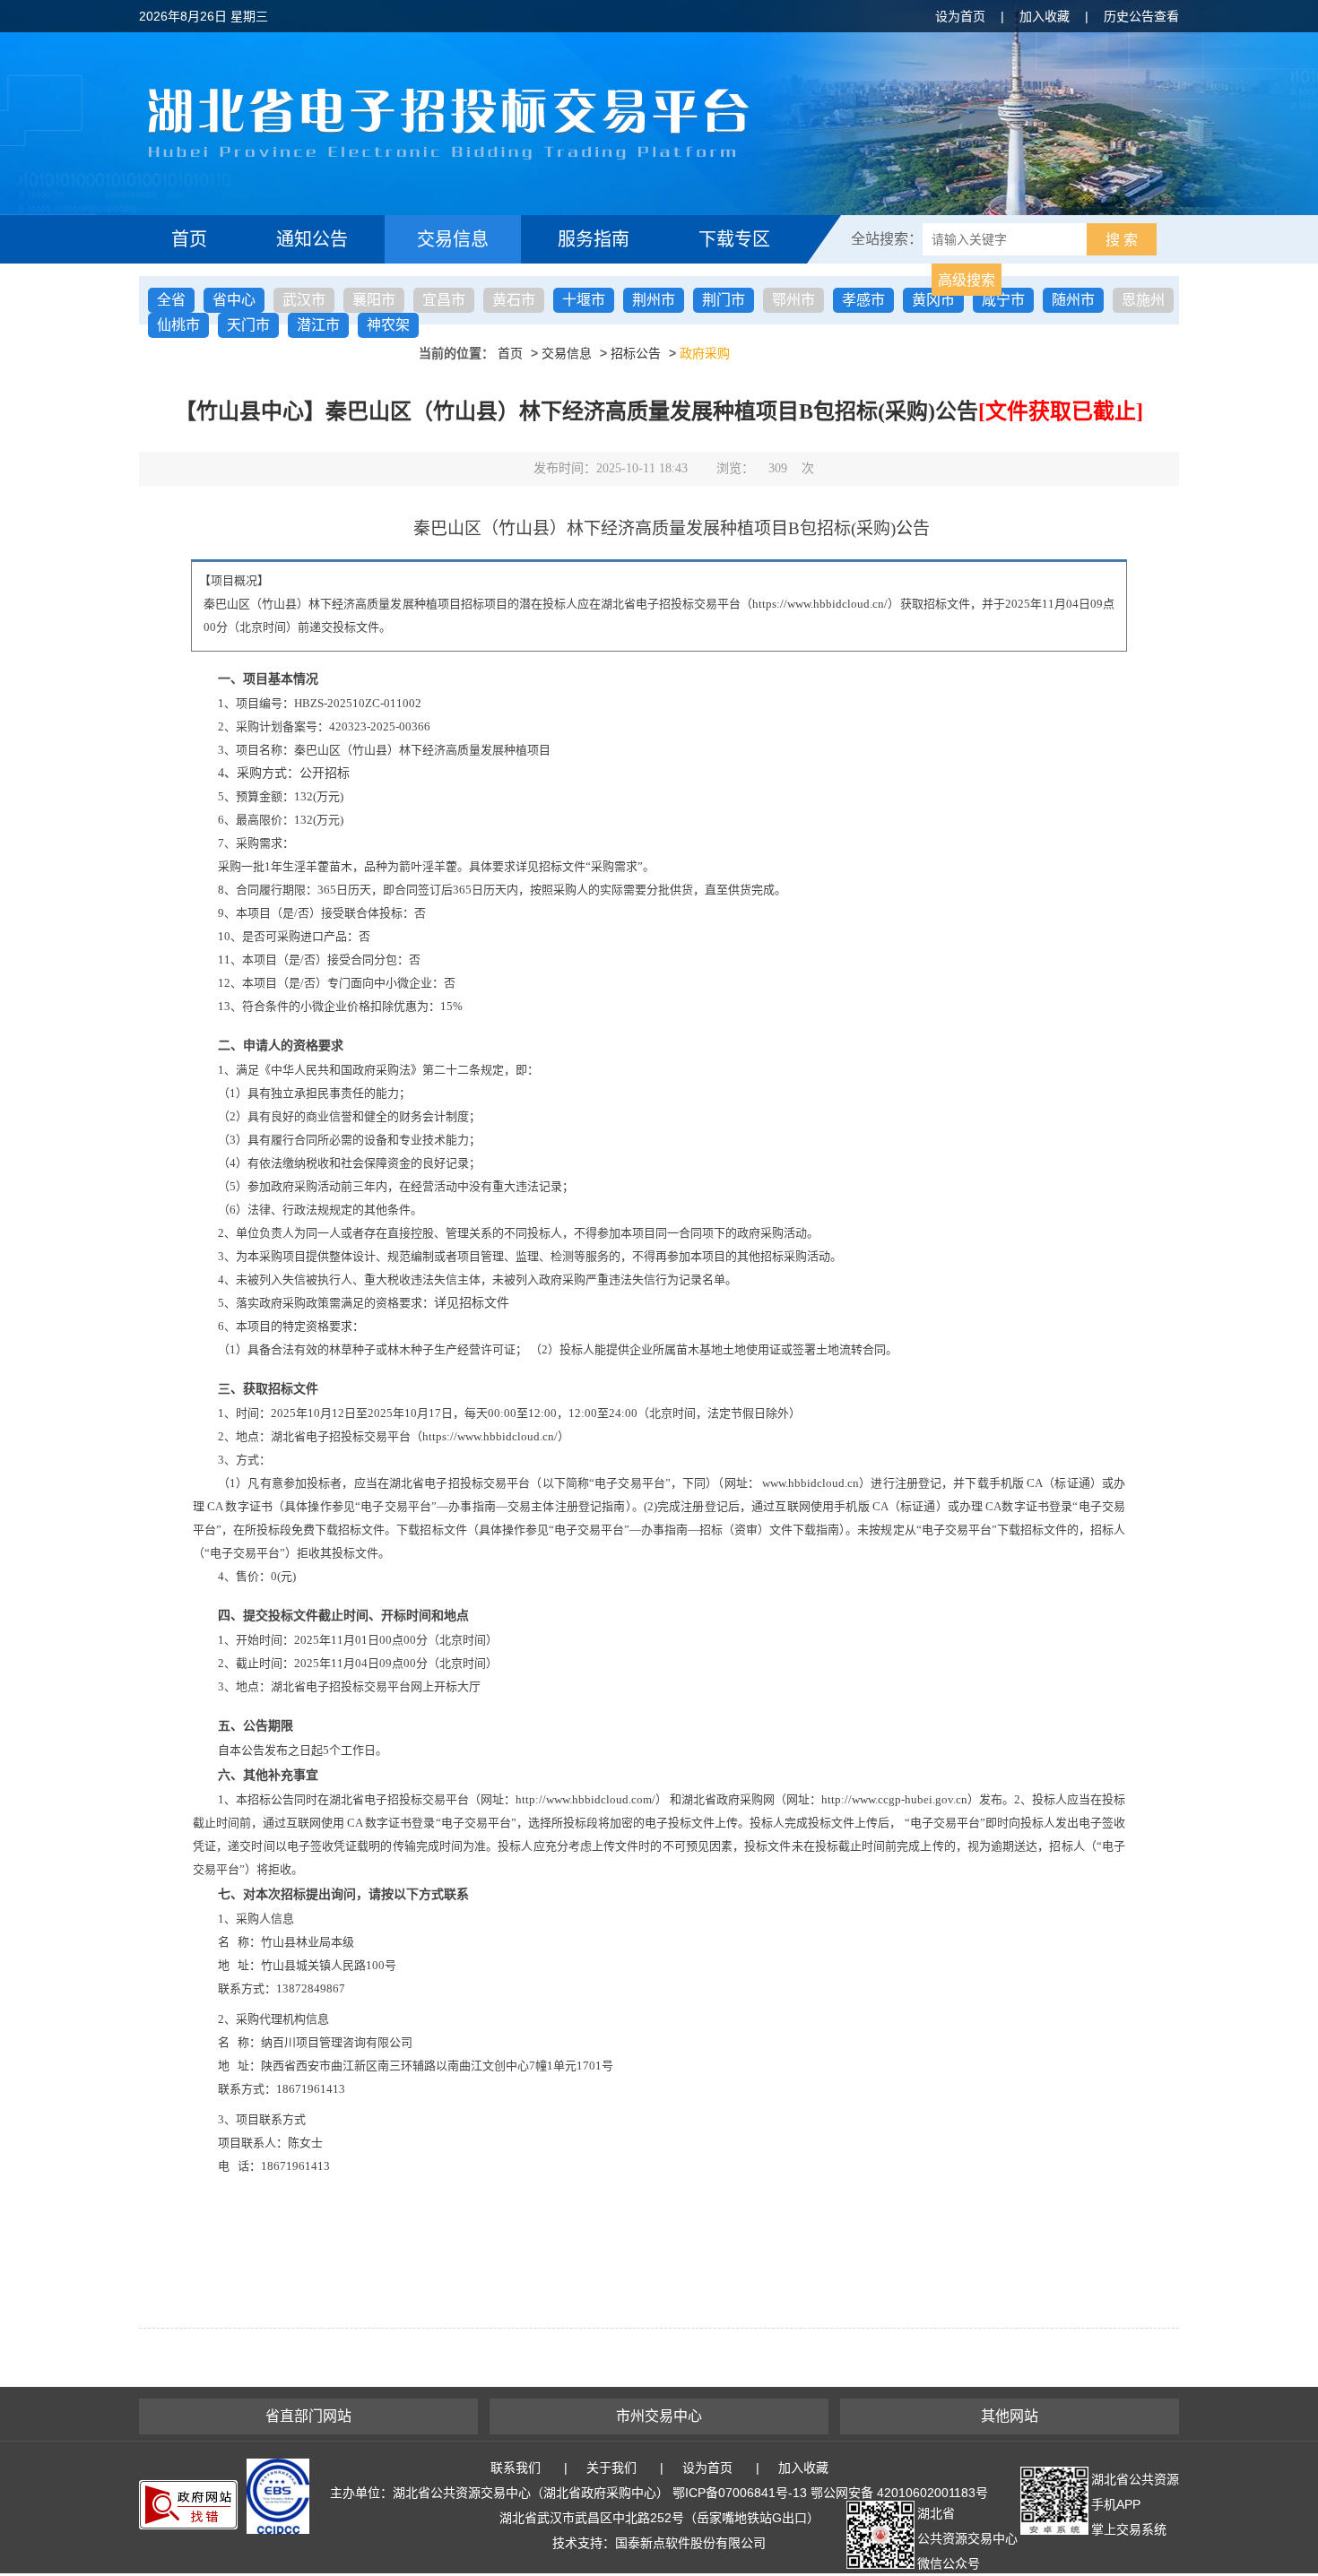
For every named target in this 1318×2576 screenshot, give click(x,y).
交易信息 (453, 239)
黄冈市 (933, 300)
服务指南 (594, 239)
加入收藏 (1045, 16)
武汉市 (304, 300)
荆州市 (654, 300)
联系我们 (516, 2468)
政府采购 (705, 353)
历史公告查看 (1141, 16)
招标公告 (636, 353)
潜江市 (318, 325)
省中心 (234, 300)
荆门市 (724, 300)
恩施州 (1143, 300)
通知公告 (312, 239)
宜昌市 (444, 300)
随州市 (1073, 300)
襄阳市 (374, 300)
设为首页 (960, 16)
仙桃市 (178, 325)
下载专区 (734, 239)
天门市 (248, 325)
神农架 (388, 325)
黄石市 (514, 300)
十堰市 (584, 300)
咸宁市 (1003, 300)
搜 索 (1122, 240)
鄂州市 (793, 300)
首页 (189, 239)
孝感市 (863, 300)
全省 (171, 300)
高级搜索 (967, 280)
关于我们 (611, 2468)
